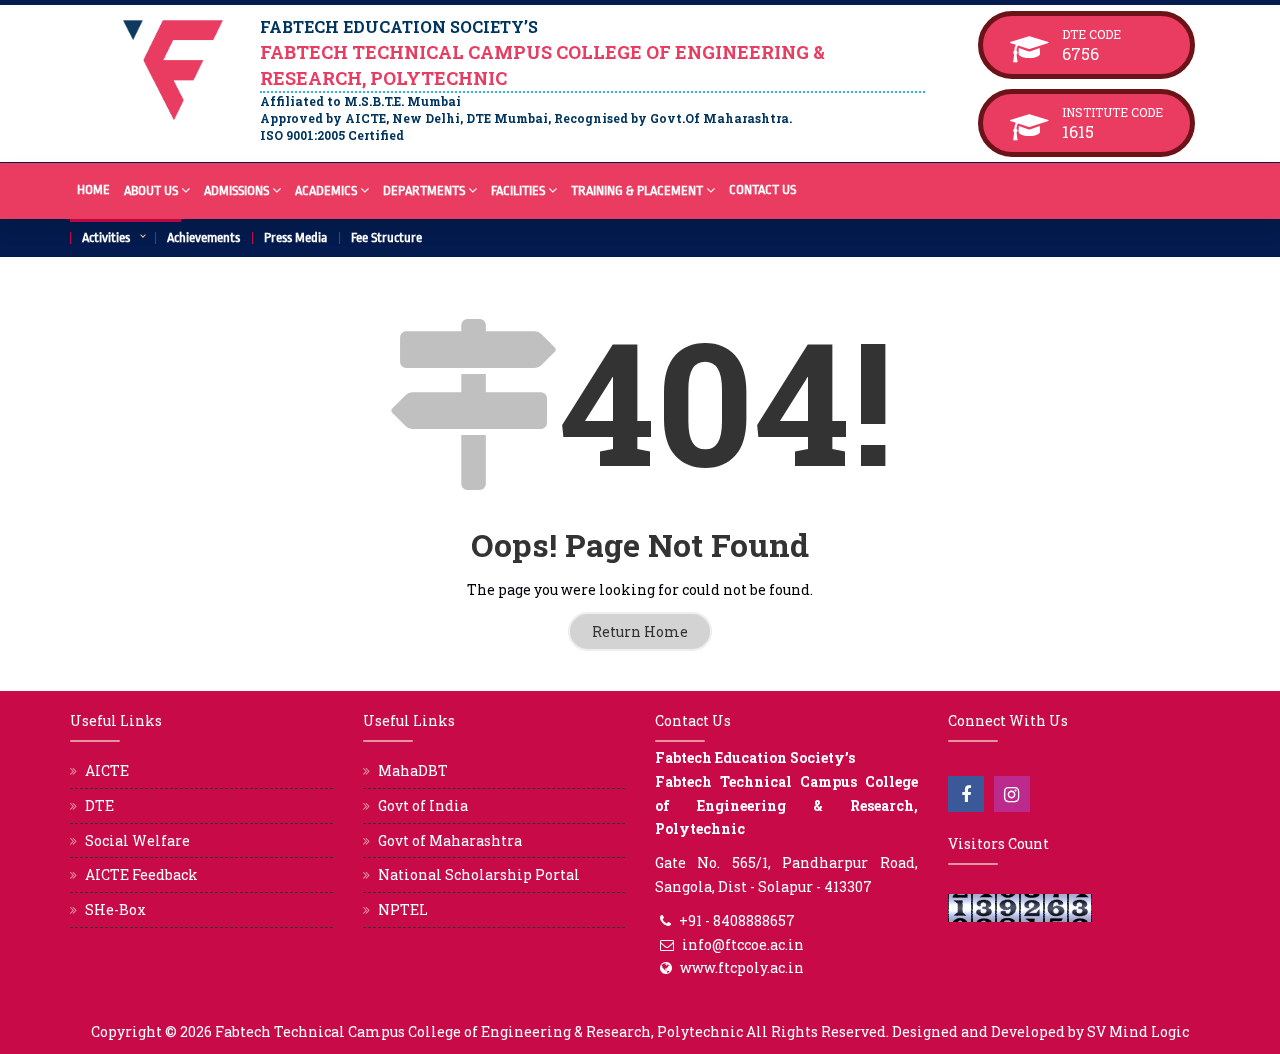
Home (93, 189)
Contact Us (762, 189)
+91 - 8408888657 (737, 920)
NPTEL (403, 909)
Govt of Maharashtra (450, 840)
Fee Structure (386, 237)
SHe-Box (115, 909)
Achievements (203, 237)
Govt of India (423, 805)
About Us (151, 190)
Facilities (518, 190)
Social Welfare (137, 840)
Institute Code (1112, 112)
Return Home (640, 631)
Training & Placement (637, 190)
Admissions (236, 190)
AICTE (107, 770)
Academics (326, 190)
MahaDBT (413, 770)
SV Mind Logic (1138, 1031)
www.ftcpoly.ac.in (742, 967)
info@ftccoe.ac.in (743, 944)
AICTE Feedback (141, 874)
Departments (424, 190)
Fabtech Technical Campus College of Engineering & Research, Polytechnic (479, 1031)
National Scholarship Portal (479, 874)
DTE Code (1112, 34)
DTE (99, 805)
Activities (106, 237)
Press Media (295, 237)
